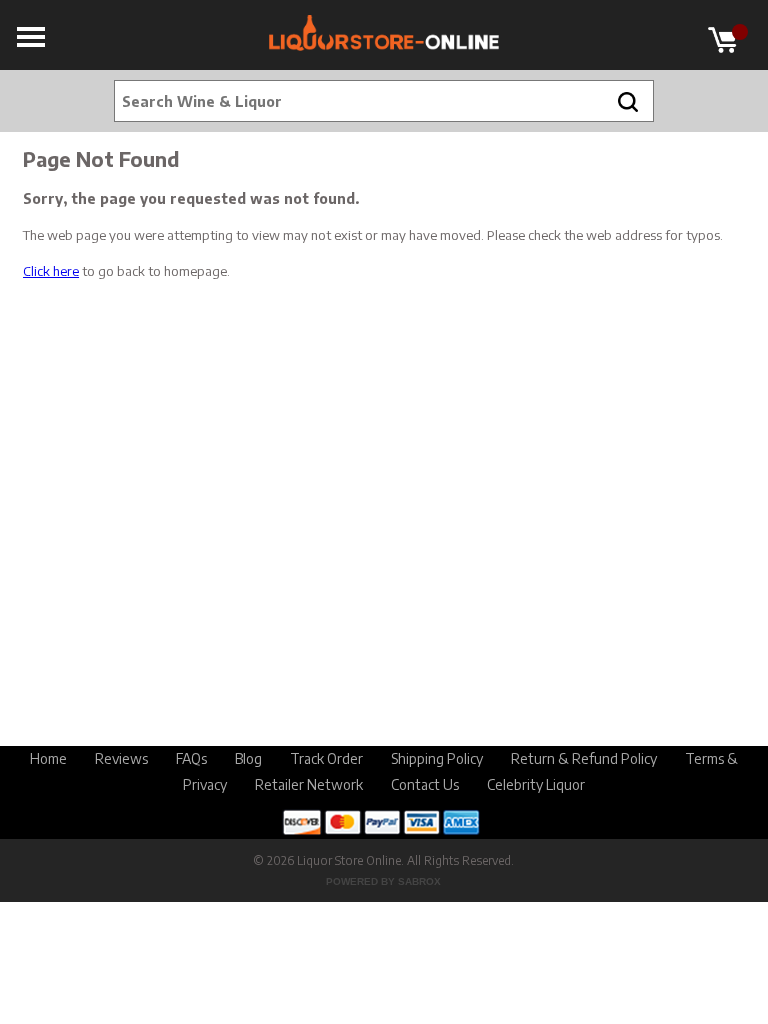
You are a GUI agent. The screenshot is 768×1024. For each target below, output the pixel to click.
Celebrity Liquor (536, 784)
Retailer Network (309, 784)
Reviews (121, 758)
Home (48, 758)
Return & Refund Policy (584, 758)
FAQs (191, 758)
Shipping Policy (437, 758)
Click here (51, 271)
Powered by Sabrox (383, 881)
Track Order (326, 758)
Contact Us (425, 784)
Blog (248, 758)
